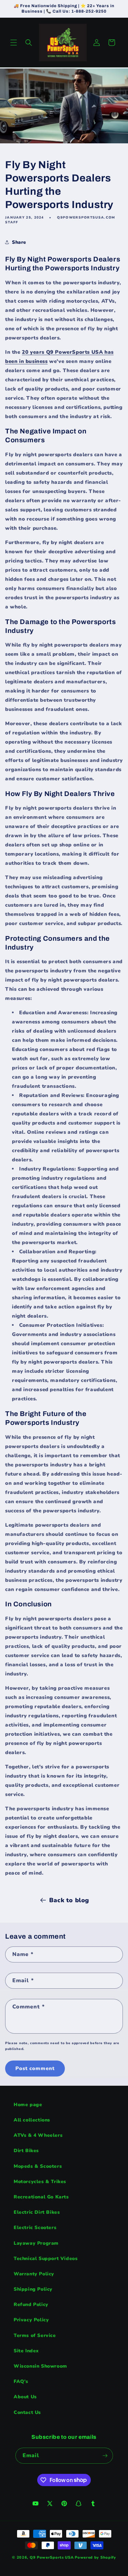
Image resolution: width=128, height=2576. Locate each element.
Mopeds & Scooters (38, 2166)
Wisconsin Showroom (40, 2366)
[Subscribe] (105, 2456)
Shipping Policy (33, 2289)
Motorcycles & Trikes (40, 2182)
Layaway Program (36, 2243)
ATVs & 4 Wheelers (38, 2135)
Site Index (26, 2351)
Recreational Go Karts (41, 2197)
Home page (28, 2105)
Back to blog (69, 1900)
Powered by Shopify (95, 2557)
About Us (25, 2397)
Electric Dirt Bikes (37, 2212)
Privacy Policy (31, 2320)
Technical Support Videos (46, 2259)
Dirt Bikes (26, 2151)
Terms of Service (35, 2335)
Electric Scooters (35, 2228)
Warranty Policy (34, 2274)
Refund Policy (31, 2304)
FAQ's (21, 2381)
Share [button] (19, 242)
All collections (32, 2120)
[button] (14, 43)
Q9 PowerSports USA (52, 2557)
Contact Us (27, 2412)
